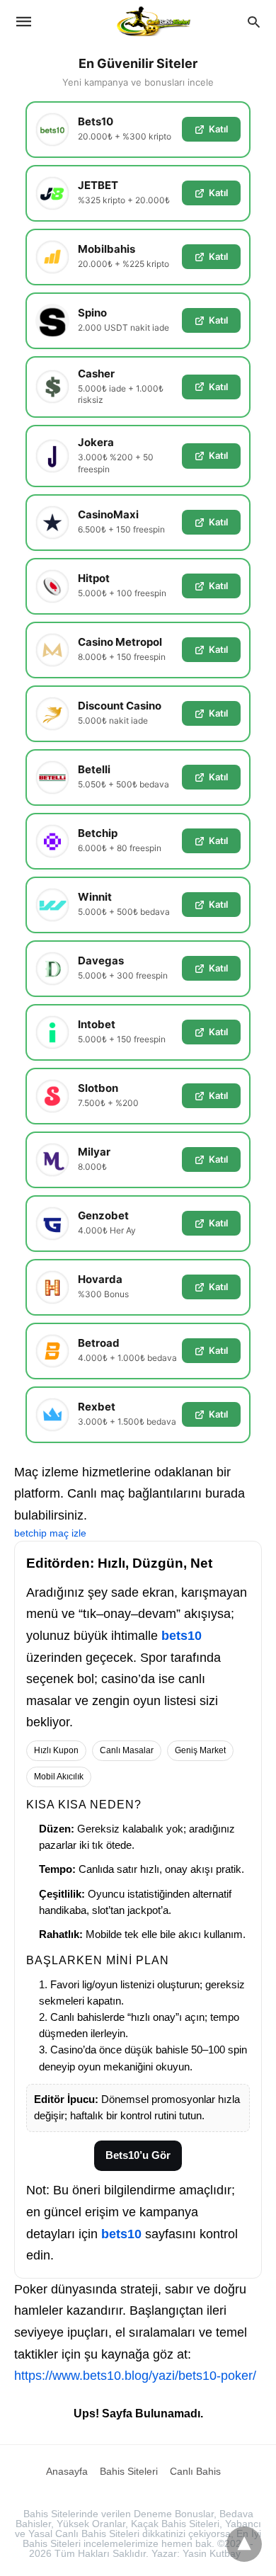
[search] (254, 22)
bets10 (182, 1636)
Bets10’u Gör (138, 2155)
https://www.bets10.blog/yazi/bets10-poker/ (135, 2376)
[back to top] (244, 2544)
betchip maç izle (50, 1533)
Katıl (218, 129)
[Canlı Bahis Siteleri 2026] (154, 21)
